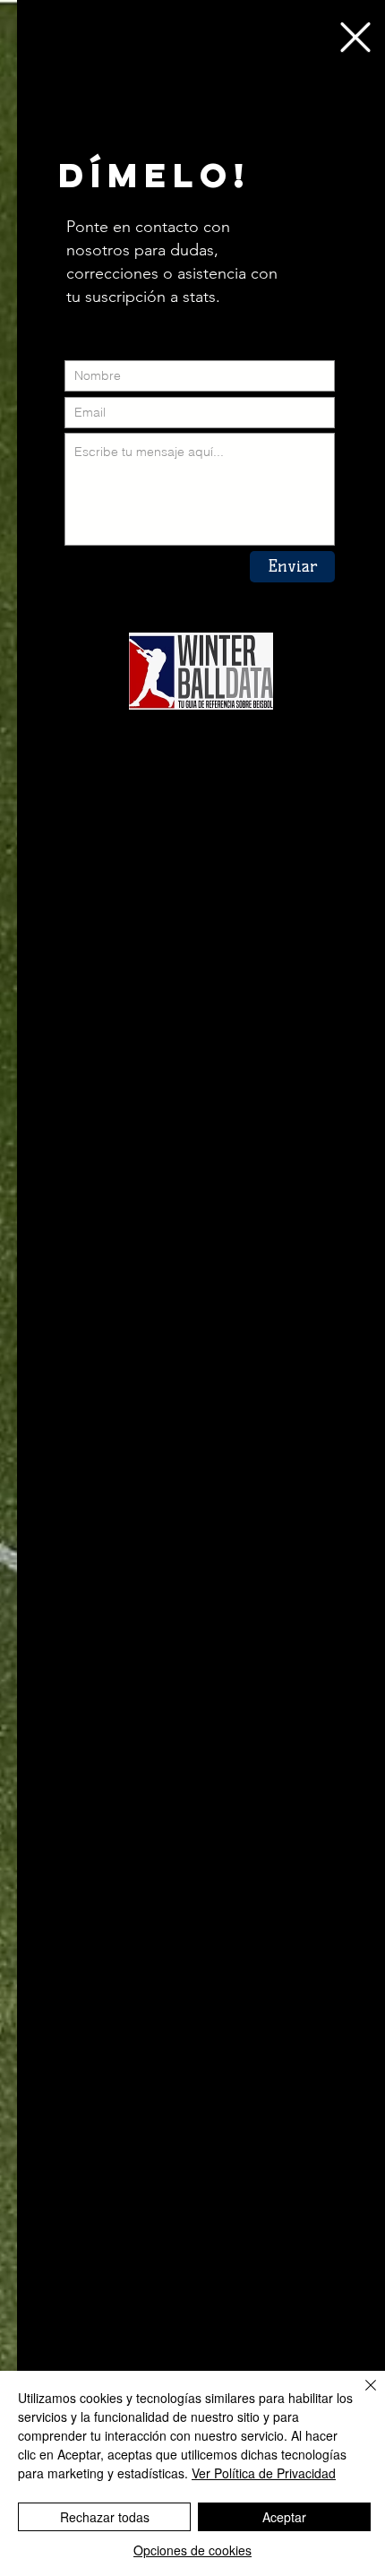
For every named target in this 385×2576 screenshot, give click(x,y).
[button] (355, 37)
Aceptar (284, 2517)
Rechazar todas (105, 2517)
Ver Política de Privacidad (264, 2473)
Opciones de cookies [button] (192, 2550)
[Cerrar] (360, 2396)
